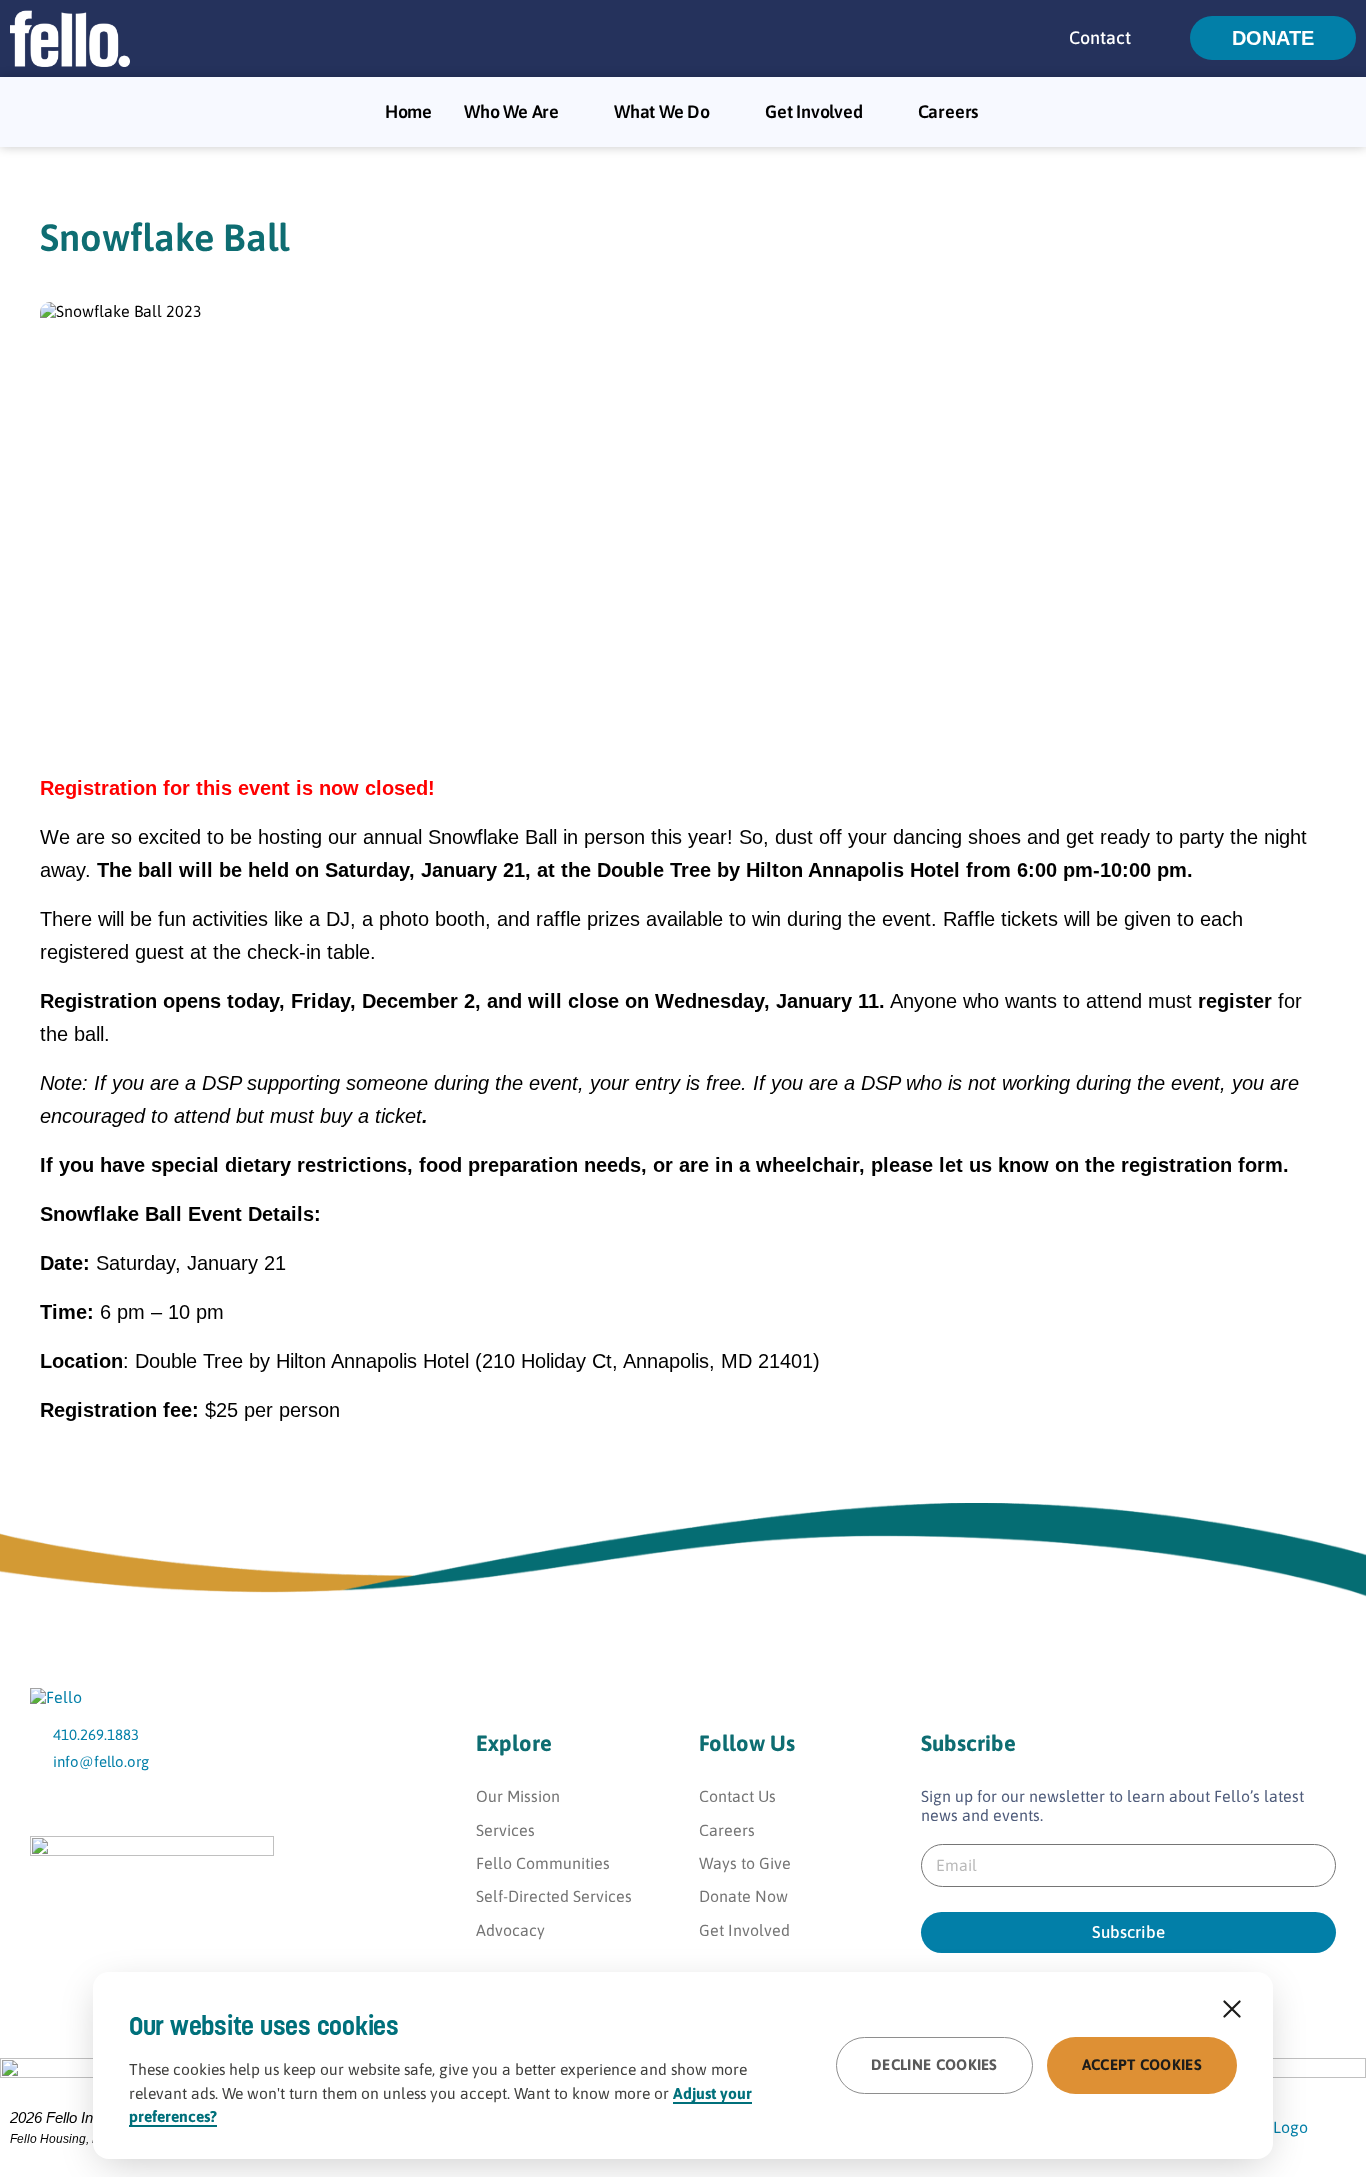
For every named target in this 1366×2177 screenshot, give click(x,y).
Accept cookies (1142, 2064)
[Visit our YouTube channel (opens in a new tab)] (48, 1803)
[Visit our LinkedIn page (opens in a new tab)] (187, 1803)
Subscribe (1128, 1932)
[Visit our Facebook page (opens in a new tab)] (94, 1803)
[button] (1165, 38)
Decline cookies (934, 2064)
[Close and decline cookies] (1232, 2009)
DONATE (1273, 38)
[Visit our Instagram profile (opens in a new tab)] (141, 1803)
